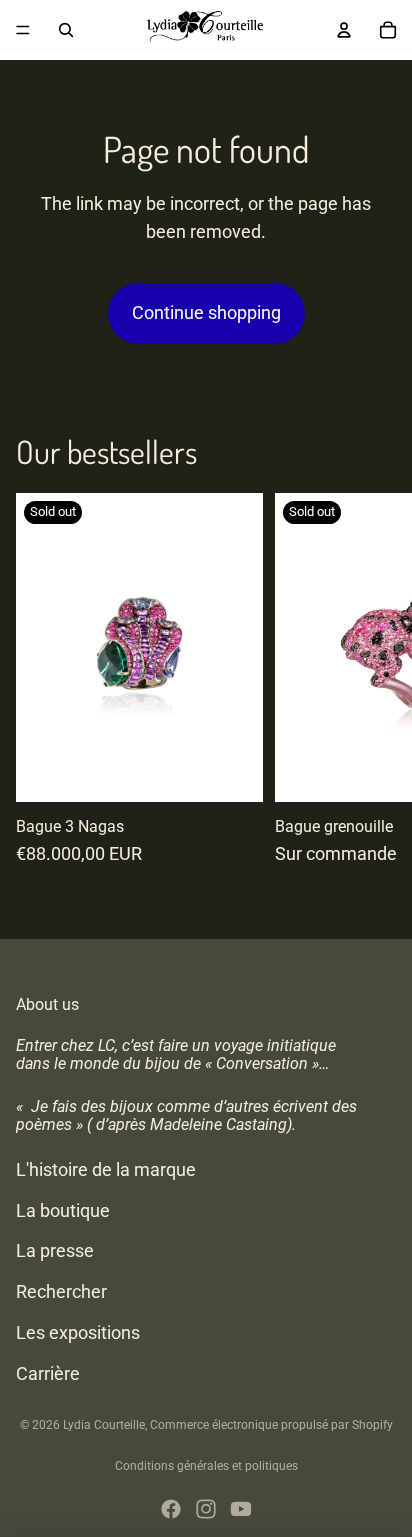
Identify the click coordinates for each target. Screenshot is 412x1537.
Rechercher (61, 1291)
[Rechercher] (66, 30)
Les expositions (78, 1331)
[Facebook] (171, 1509)
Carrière (48, 1372)
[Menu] (23, 30)
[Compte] (344, 30)
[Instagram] (206, 1509)
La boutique (63, 1209)
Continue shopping (206, 312)
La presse (55, 1250)
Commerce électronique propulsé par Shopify (271, 1425)
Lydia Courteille (104, 1425)
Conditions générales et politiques (206, 1466)
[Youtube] (241, 1509)
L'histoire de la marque (106, 1168)
